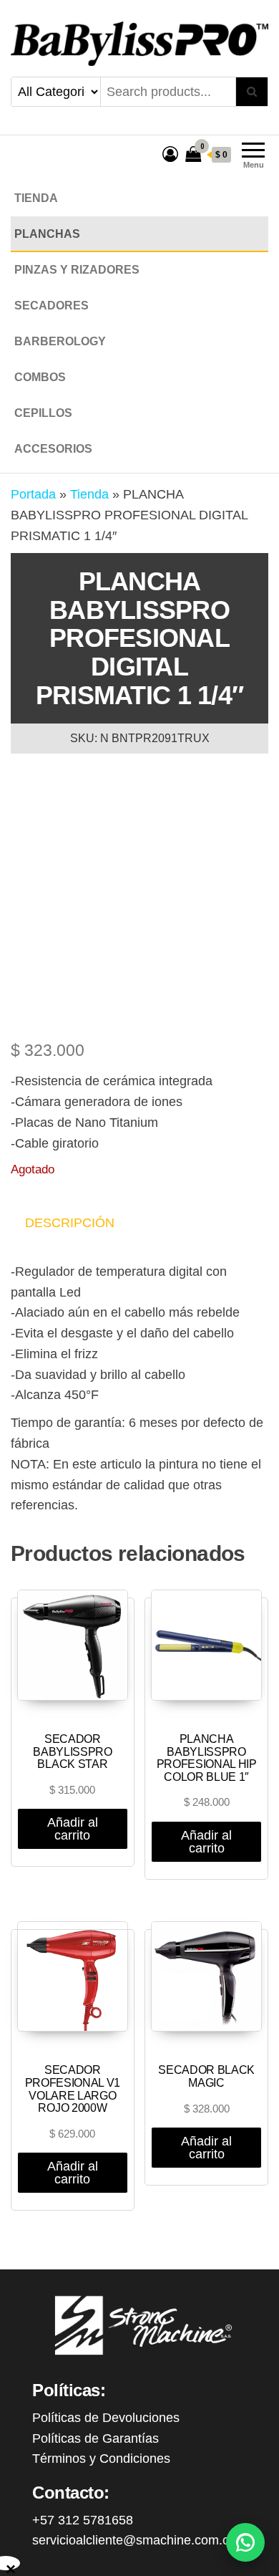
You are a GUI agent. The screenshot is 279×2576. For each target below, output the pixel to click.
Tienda (36, 198)
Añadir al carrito (73, 1829)
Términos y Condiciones (101, 2459)
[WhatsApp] (245, 2542)
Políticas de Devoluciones (106, 2418)
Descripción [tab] (70, 1223)
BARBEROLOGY (60, 341)
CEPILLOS (43, 413)
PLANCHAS (47, 234)
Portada (33, 494)
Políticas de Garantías (96, 2438)
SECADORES (52, 306)
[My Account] (170, 154)
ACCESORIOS (53, 449)
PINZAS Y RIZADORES (77, 270)
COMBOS (40, 377)
